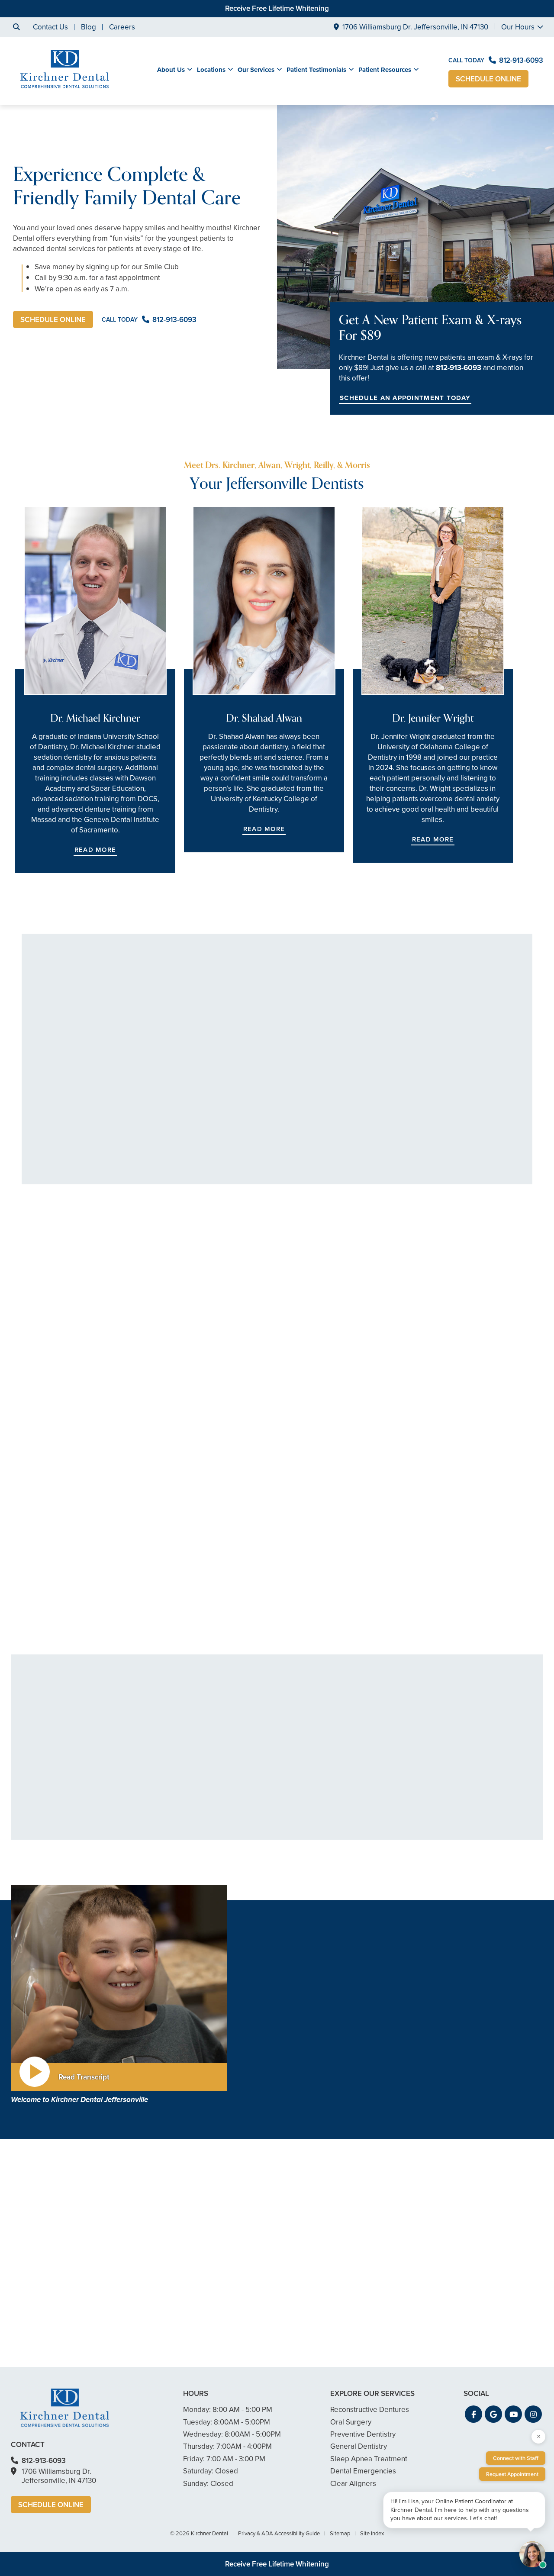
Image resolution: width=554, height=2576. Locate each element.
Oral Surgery (431, 1767)
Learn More (56, 1621)
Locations (211, 70)
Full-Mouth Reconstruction (324, 1846)
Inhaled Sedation (182, 1829)
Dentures (426, 1754)
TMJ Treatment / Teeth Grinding (462, 1781)
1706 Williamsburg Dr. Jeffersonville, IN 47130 (415, 27)
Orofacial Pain (433, 1794)
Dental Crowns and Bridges (327, 1833)
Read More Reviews (277, 1217)
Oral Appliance (435, 1820)
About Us (171, 70)
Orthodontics (304, 1781)
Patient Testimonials (316, 70)
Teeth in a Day (433, 1741)
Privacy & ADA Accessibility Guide (279, 2533)
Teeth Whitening (309, 1741)
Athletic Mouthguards (189, 1763)
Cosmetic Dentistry (74, 1543)
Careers (122, 27)
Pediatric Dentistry (185, 1803)
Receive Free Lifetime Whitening (277, 8)
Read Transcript (84, 2077)
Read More (95, 850)
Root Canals (302, 1820)
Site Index (372, 2533)
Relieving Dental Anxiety (266, 1543)
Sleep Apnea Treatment (449, 1807)
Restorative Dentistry (438, 1543)
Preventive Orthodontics (322, 1794)
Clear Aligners (306, 1767)
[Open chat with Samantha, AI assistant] (532, 2554)
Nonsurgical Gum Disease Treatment (197, 1746)
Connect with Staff (516, 2458)
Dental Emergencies (188, 1776)
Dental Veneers (308, 1728)
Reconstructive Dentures (450, 1833)
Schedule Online (488, 79)
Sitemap (340, 2533)
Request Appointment (512, 2474)
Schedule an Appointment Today (405, 398)
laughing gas (293, 2081)
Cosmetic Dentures (314, 1754)
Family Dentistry (181, 1789)
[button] (97, 1406)
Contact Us (50, 27)
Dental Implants (436, 1728)
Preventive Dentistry (443, 1846)
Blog (89, 27)
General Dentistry (183, 1728)
